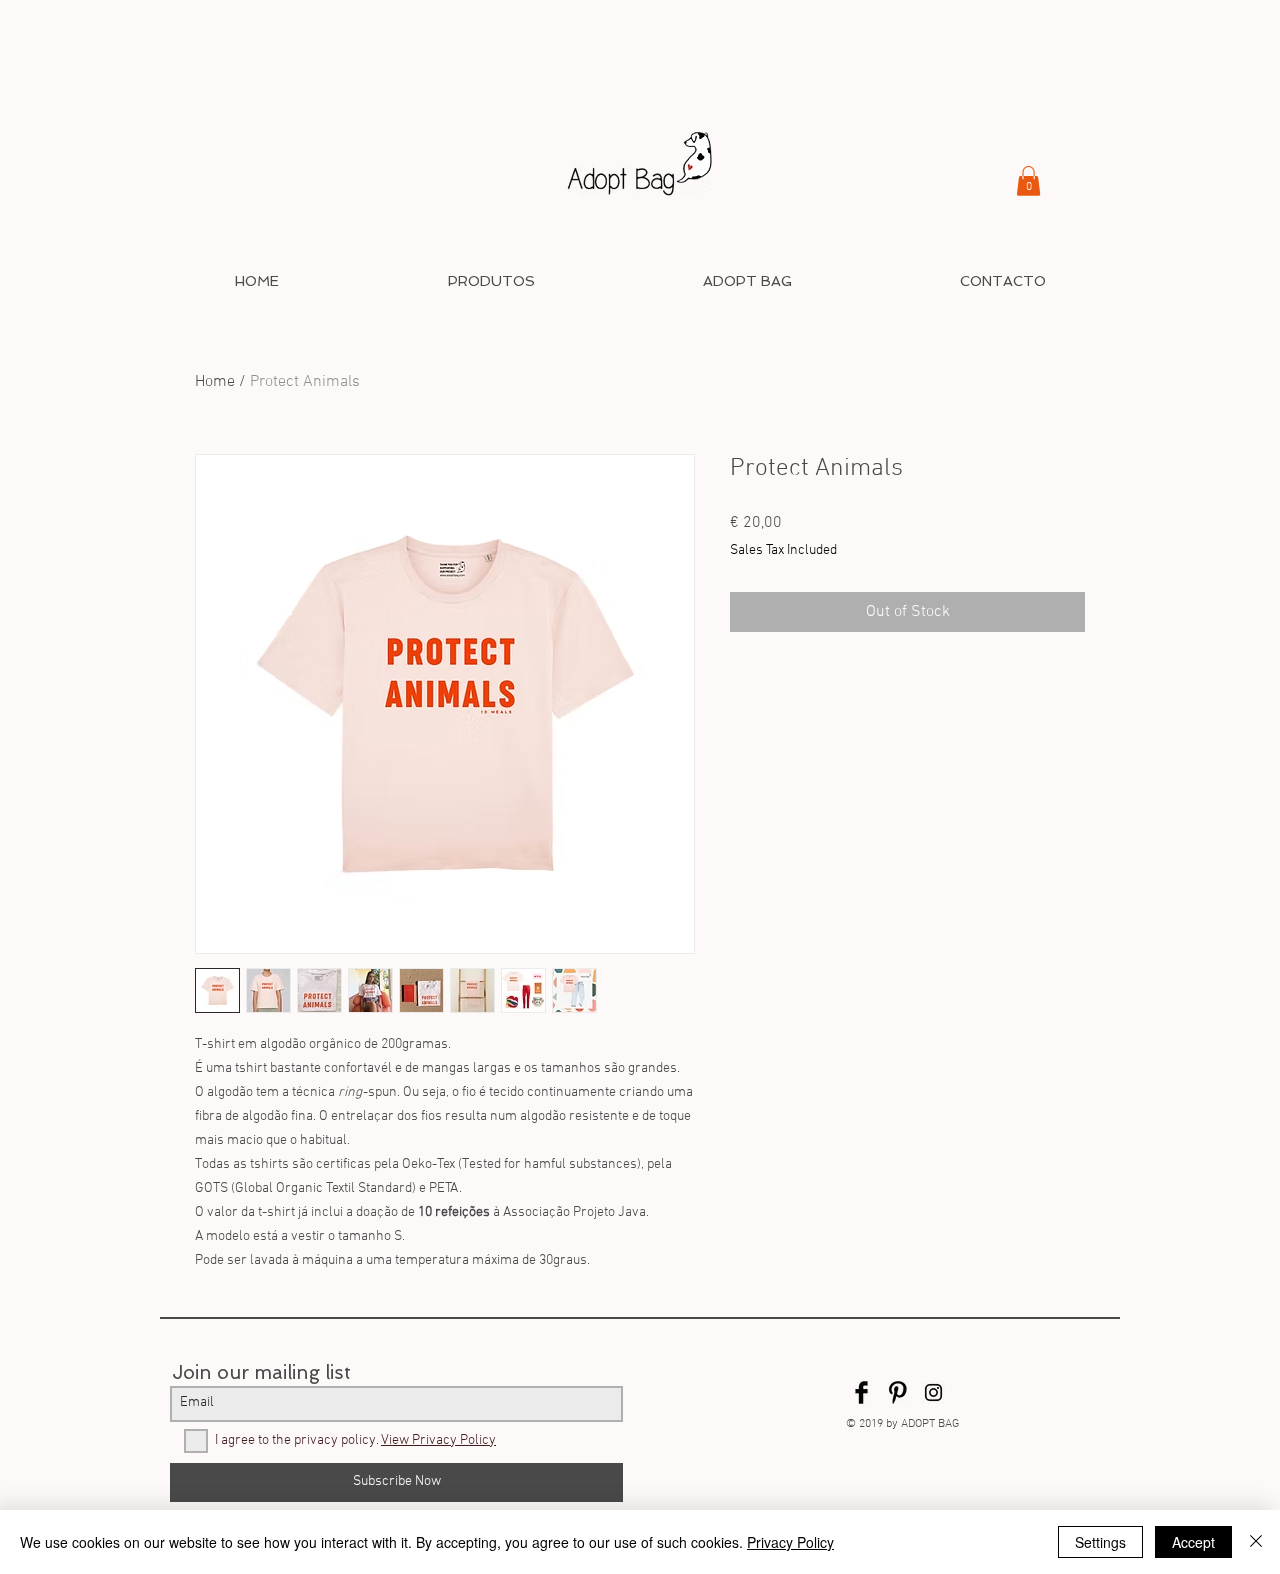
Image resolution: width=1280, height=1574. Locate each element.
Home (215, 382)
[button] (1028, 181)
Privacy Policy (790, 1542)
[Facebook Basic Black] (861, 1392)
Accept (1193, 1542)
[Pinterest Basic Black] (897, 1392)
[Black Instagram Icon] (933, 1392)
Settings (1100, 1542)
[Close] (1256, 1542)
